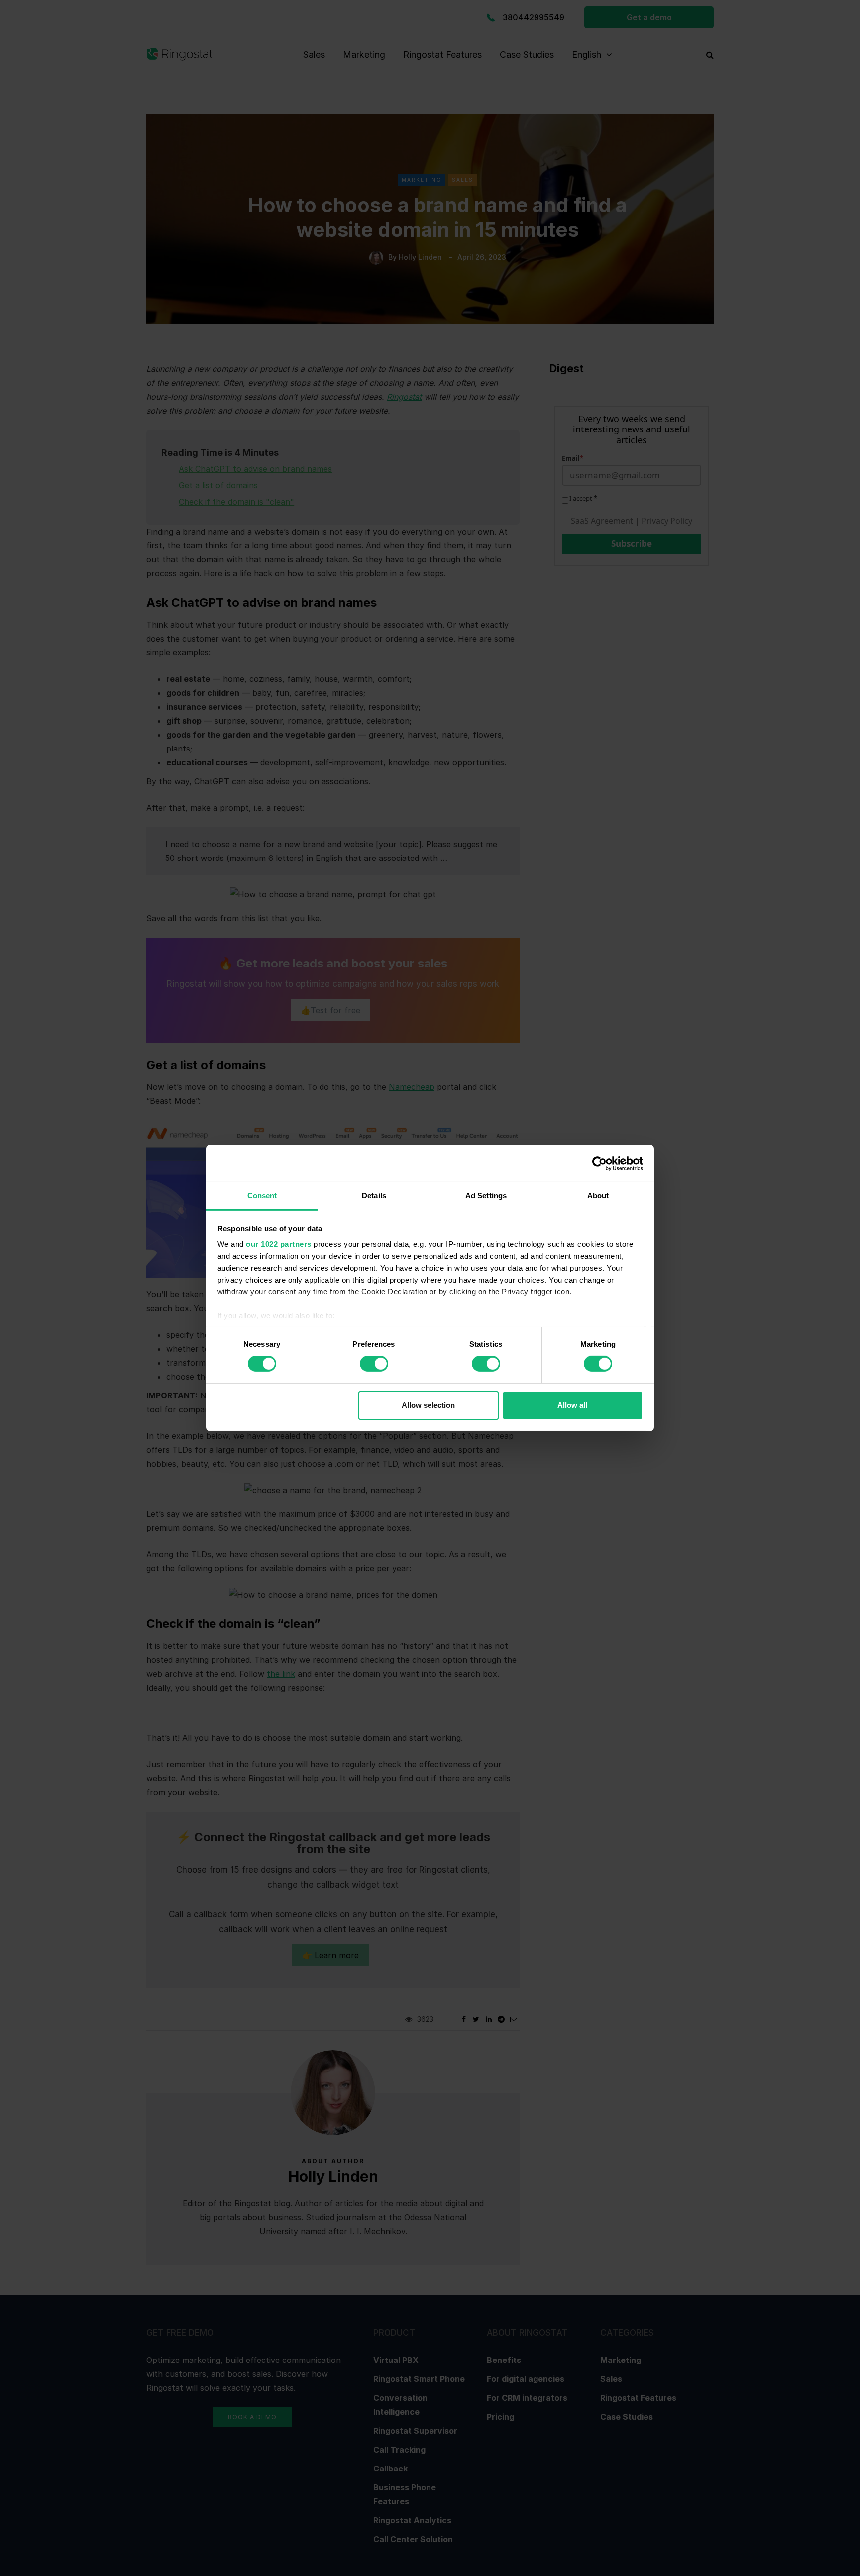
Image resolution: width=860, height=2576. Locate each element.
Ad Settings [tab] (486, 1196)
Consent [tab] (262, 1196)
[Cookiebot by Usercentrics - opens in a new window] (599, 1163)
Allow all (572, 1405)
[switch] (374, 1364)
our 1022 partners (279, 1244)
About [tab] (598, 1196)
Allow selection (428, 1405)
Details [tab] (374, 1196)
